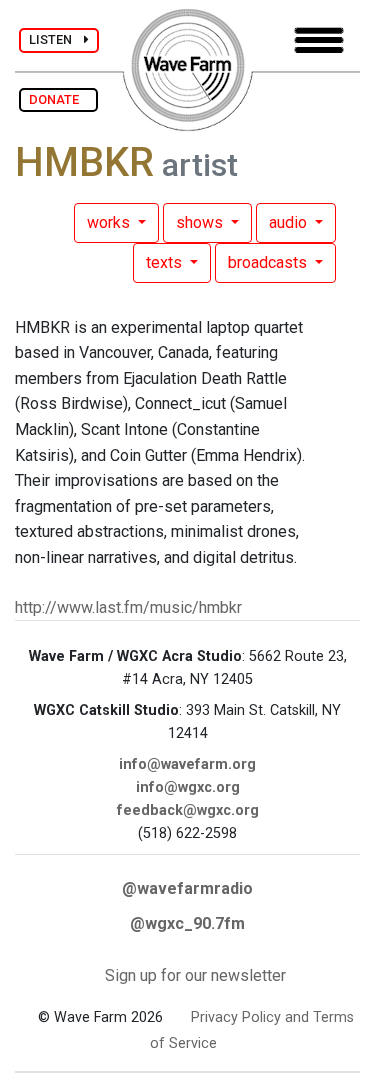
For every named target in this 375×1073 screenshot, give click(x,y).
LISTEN (56, 39)
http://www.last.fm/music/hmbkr (128, 607)
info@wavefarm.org (187, 764)
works (110, 222)
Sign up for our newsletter (195, 975)
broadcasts (269, 262)
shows (201, 222)
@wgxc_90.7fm (187, 923)
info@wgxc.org (188, 787)
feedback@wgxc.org (188, 810)
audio (290, 222)
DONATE (58, 99)
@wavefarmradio (187, 888)
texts (166, 262)
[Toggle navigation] (319, 40)
